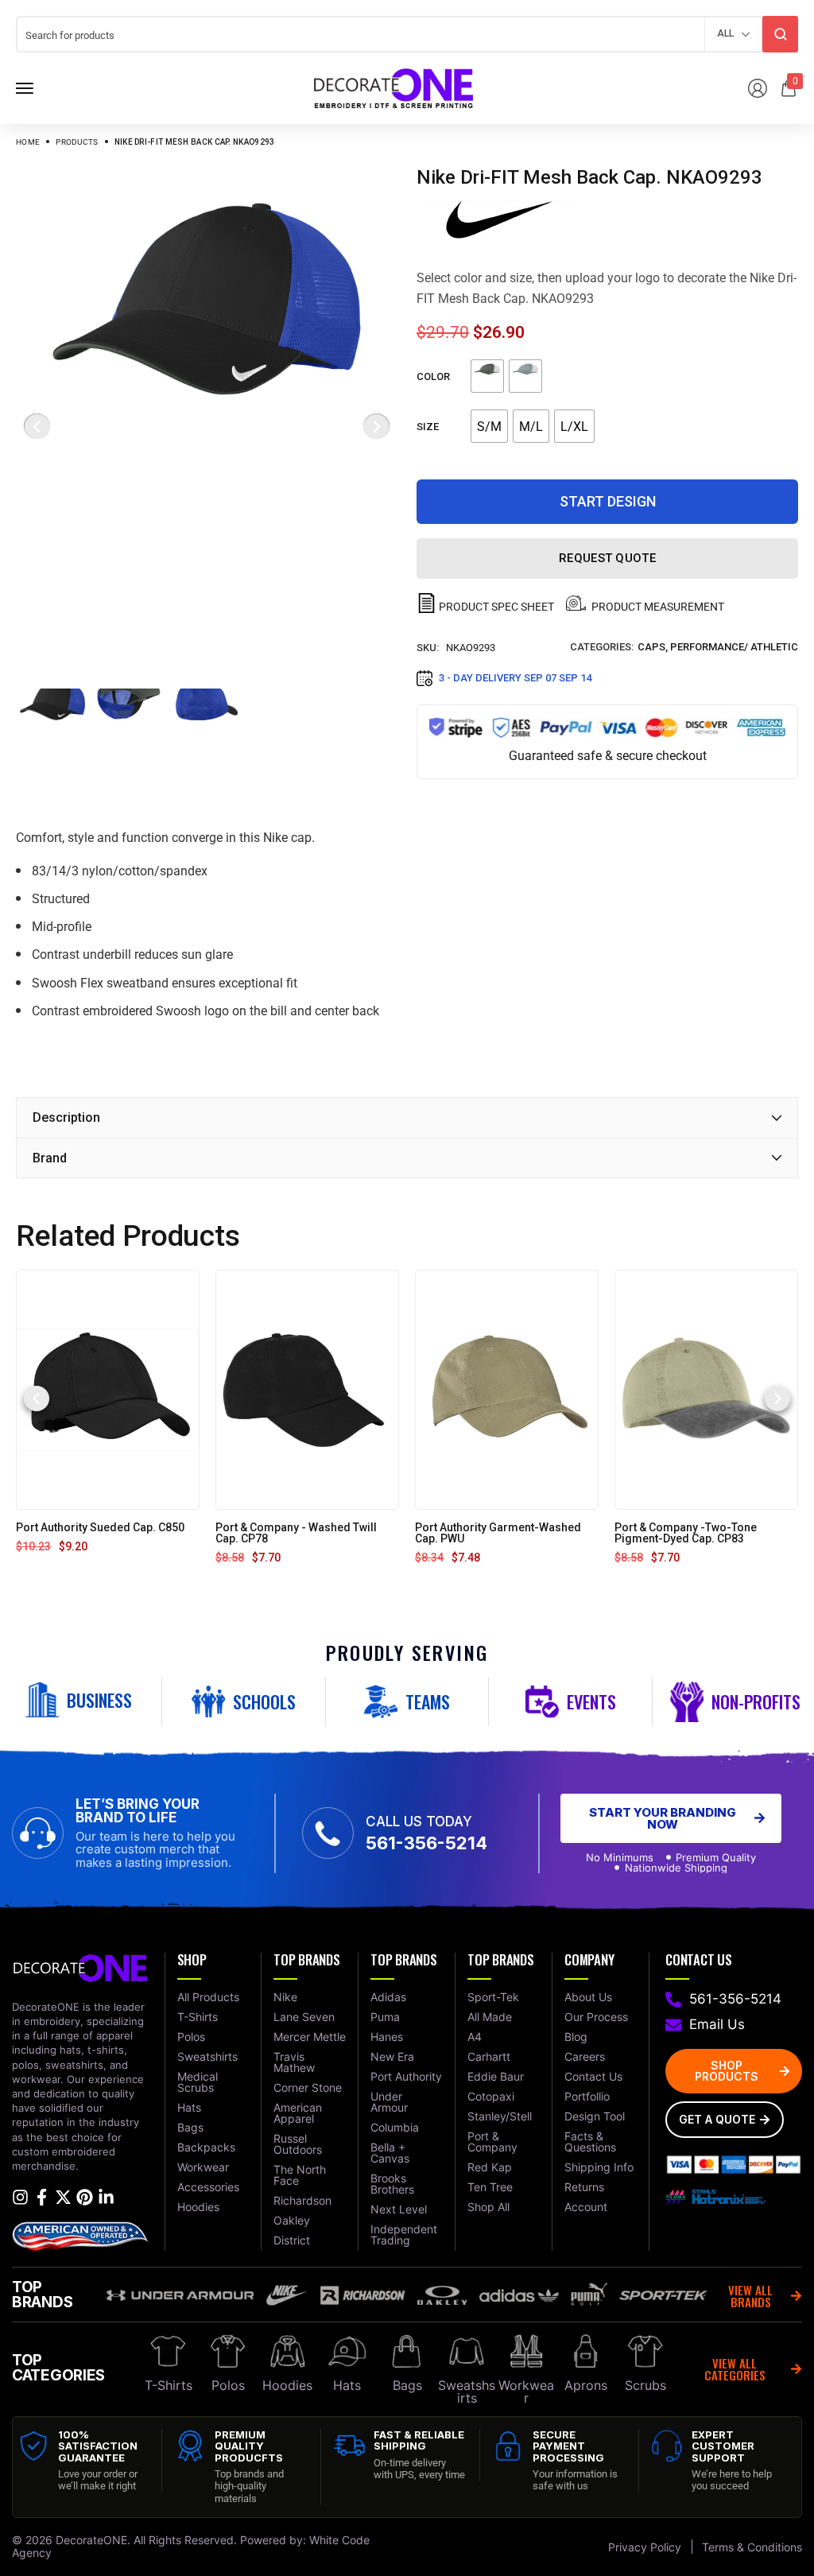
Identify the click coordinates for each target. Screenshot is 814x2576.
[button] (37, 1399)
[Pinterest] (85, 2197)
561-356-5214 (426, 1843)
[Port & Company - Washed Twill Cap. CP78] (307, 1389)
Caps (651, 647)
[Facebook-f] (42, 2197)
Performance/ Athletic (734, 647)
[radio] (487, 376)
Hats (347, 2385)
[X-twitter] (63, 2197)
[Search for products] (780, 34)
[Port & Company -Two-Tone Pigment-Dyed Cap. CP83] (706, 1389)
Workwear (526, 2392)
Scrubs (645, 2385)
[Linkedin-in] (106, 2197)
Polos (228, 2385)
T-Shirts (169, 2385)
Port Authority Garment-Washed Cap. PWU (498, 1533)
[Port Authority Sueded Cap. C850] (108, 1389)
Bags (407, 2385)
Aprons (586, 2385)
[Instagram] (20, 2197)
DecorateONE (91, 2540)
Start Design (608, 501)
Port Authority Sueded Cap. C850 (100, 1527)
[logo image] (393, 87)
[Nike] (499, 219)
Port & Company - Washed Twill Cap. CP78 (296, 1533)
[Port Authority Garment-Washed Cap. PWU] (507, 1389)
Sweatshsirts (467, 2392)
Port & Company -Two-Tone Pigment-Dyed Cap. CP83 (686, 1533)
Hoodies (287, 2385)
